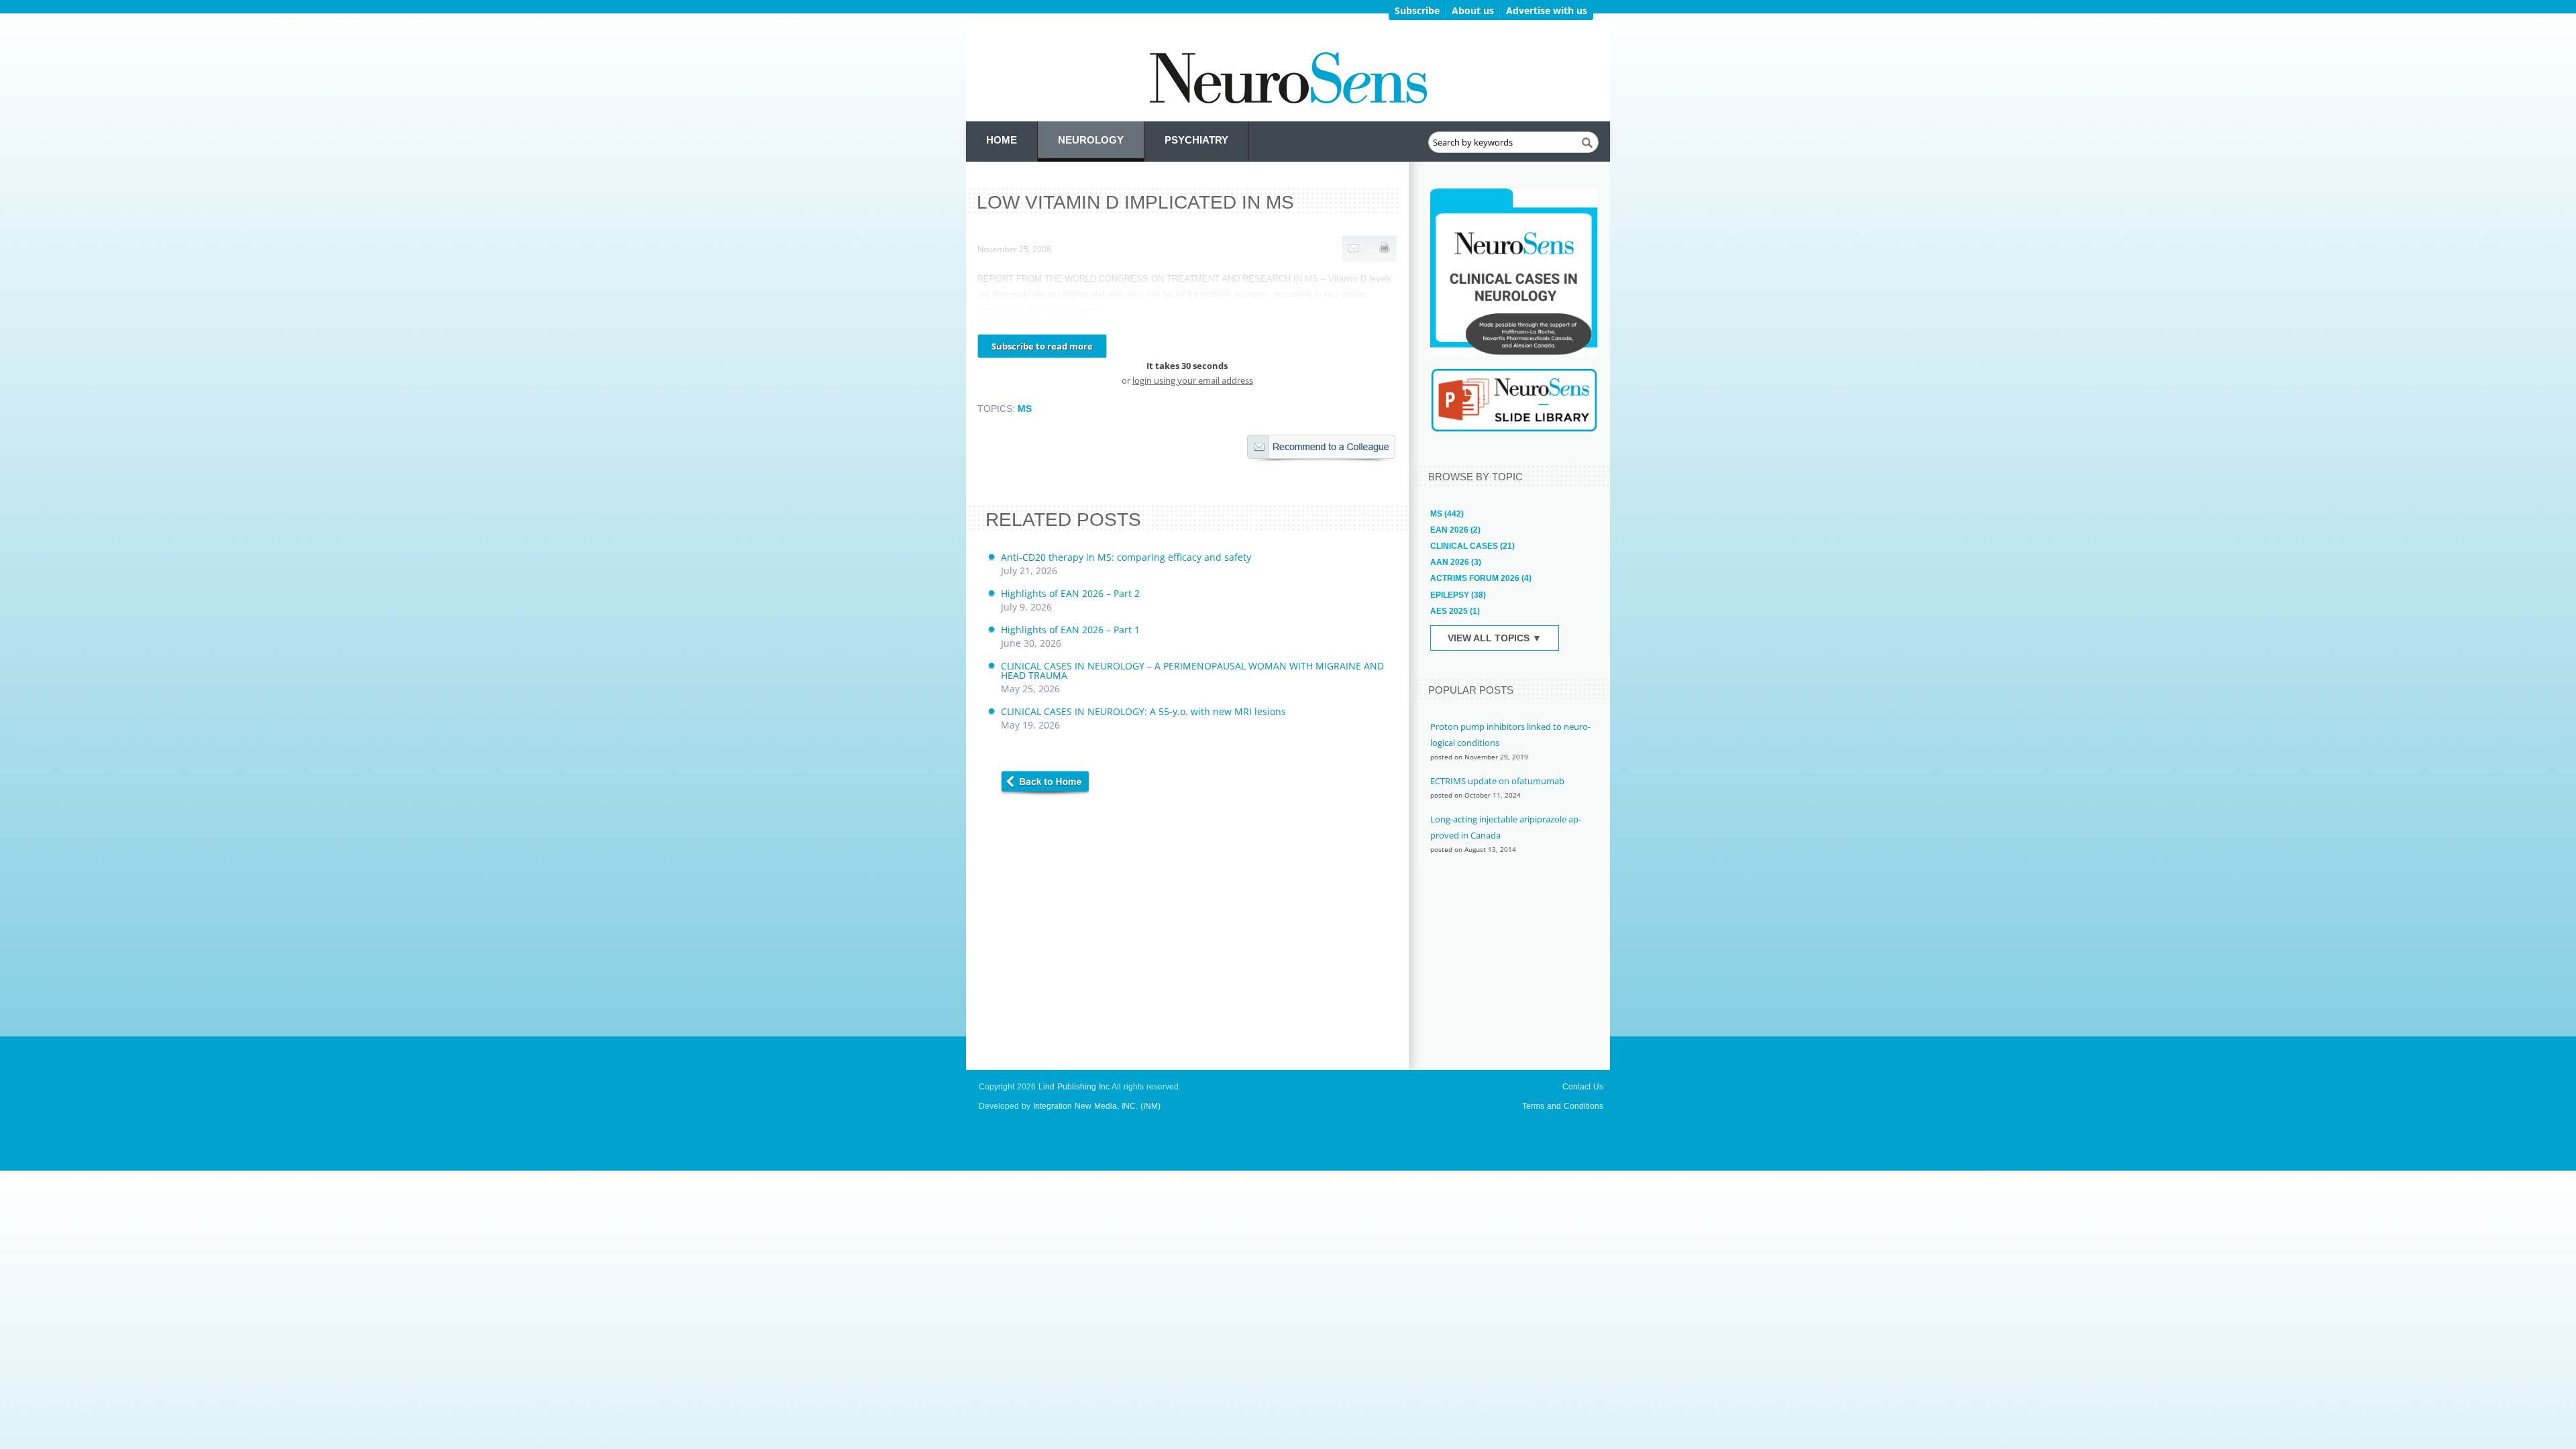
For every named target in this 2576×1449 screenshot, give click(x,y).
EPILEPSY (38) (1458, 595)
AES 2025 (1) (1455, 611)
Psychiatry (1196, 140)
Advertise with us (1547, 10)
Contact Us (1583, 1087)
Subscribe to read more (1042, 346)
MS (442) (1447, 514)
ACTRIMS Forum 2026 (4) (1481, 578)
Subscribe (1417, 10)
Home (1002, 140)
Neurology (1091, 140)
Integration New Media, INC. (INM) (1097, 1106)
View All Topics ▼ (1495, 638)
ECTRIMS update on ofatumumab (1497, 781)
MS (1025, 409)
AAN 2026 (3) (1456, 562)
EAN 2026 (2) (1455, 530)
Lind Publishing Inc (1074, 1087)
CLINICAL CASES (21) (1472, 546)
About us (1473, 10)
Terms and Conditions (1563, 1106)
